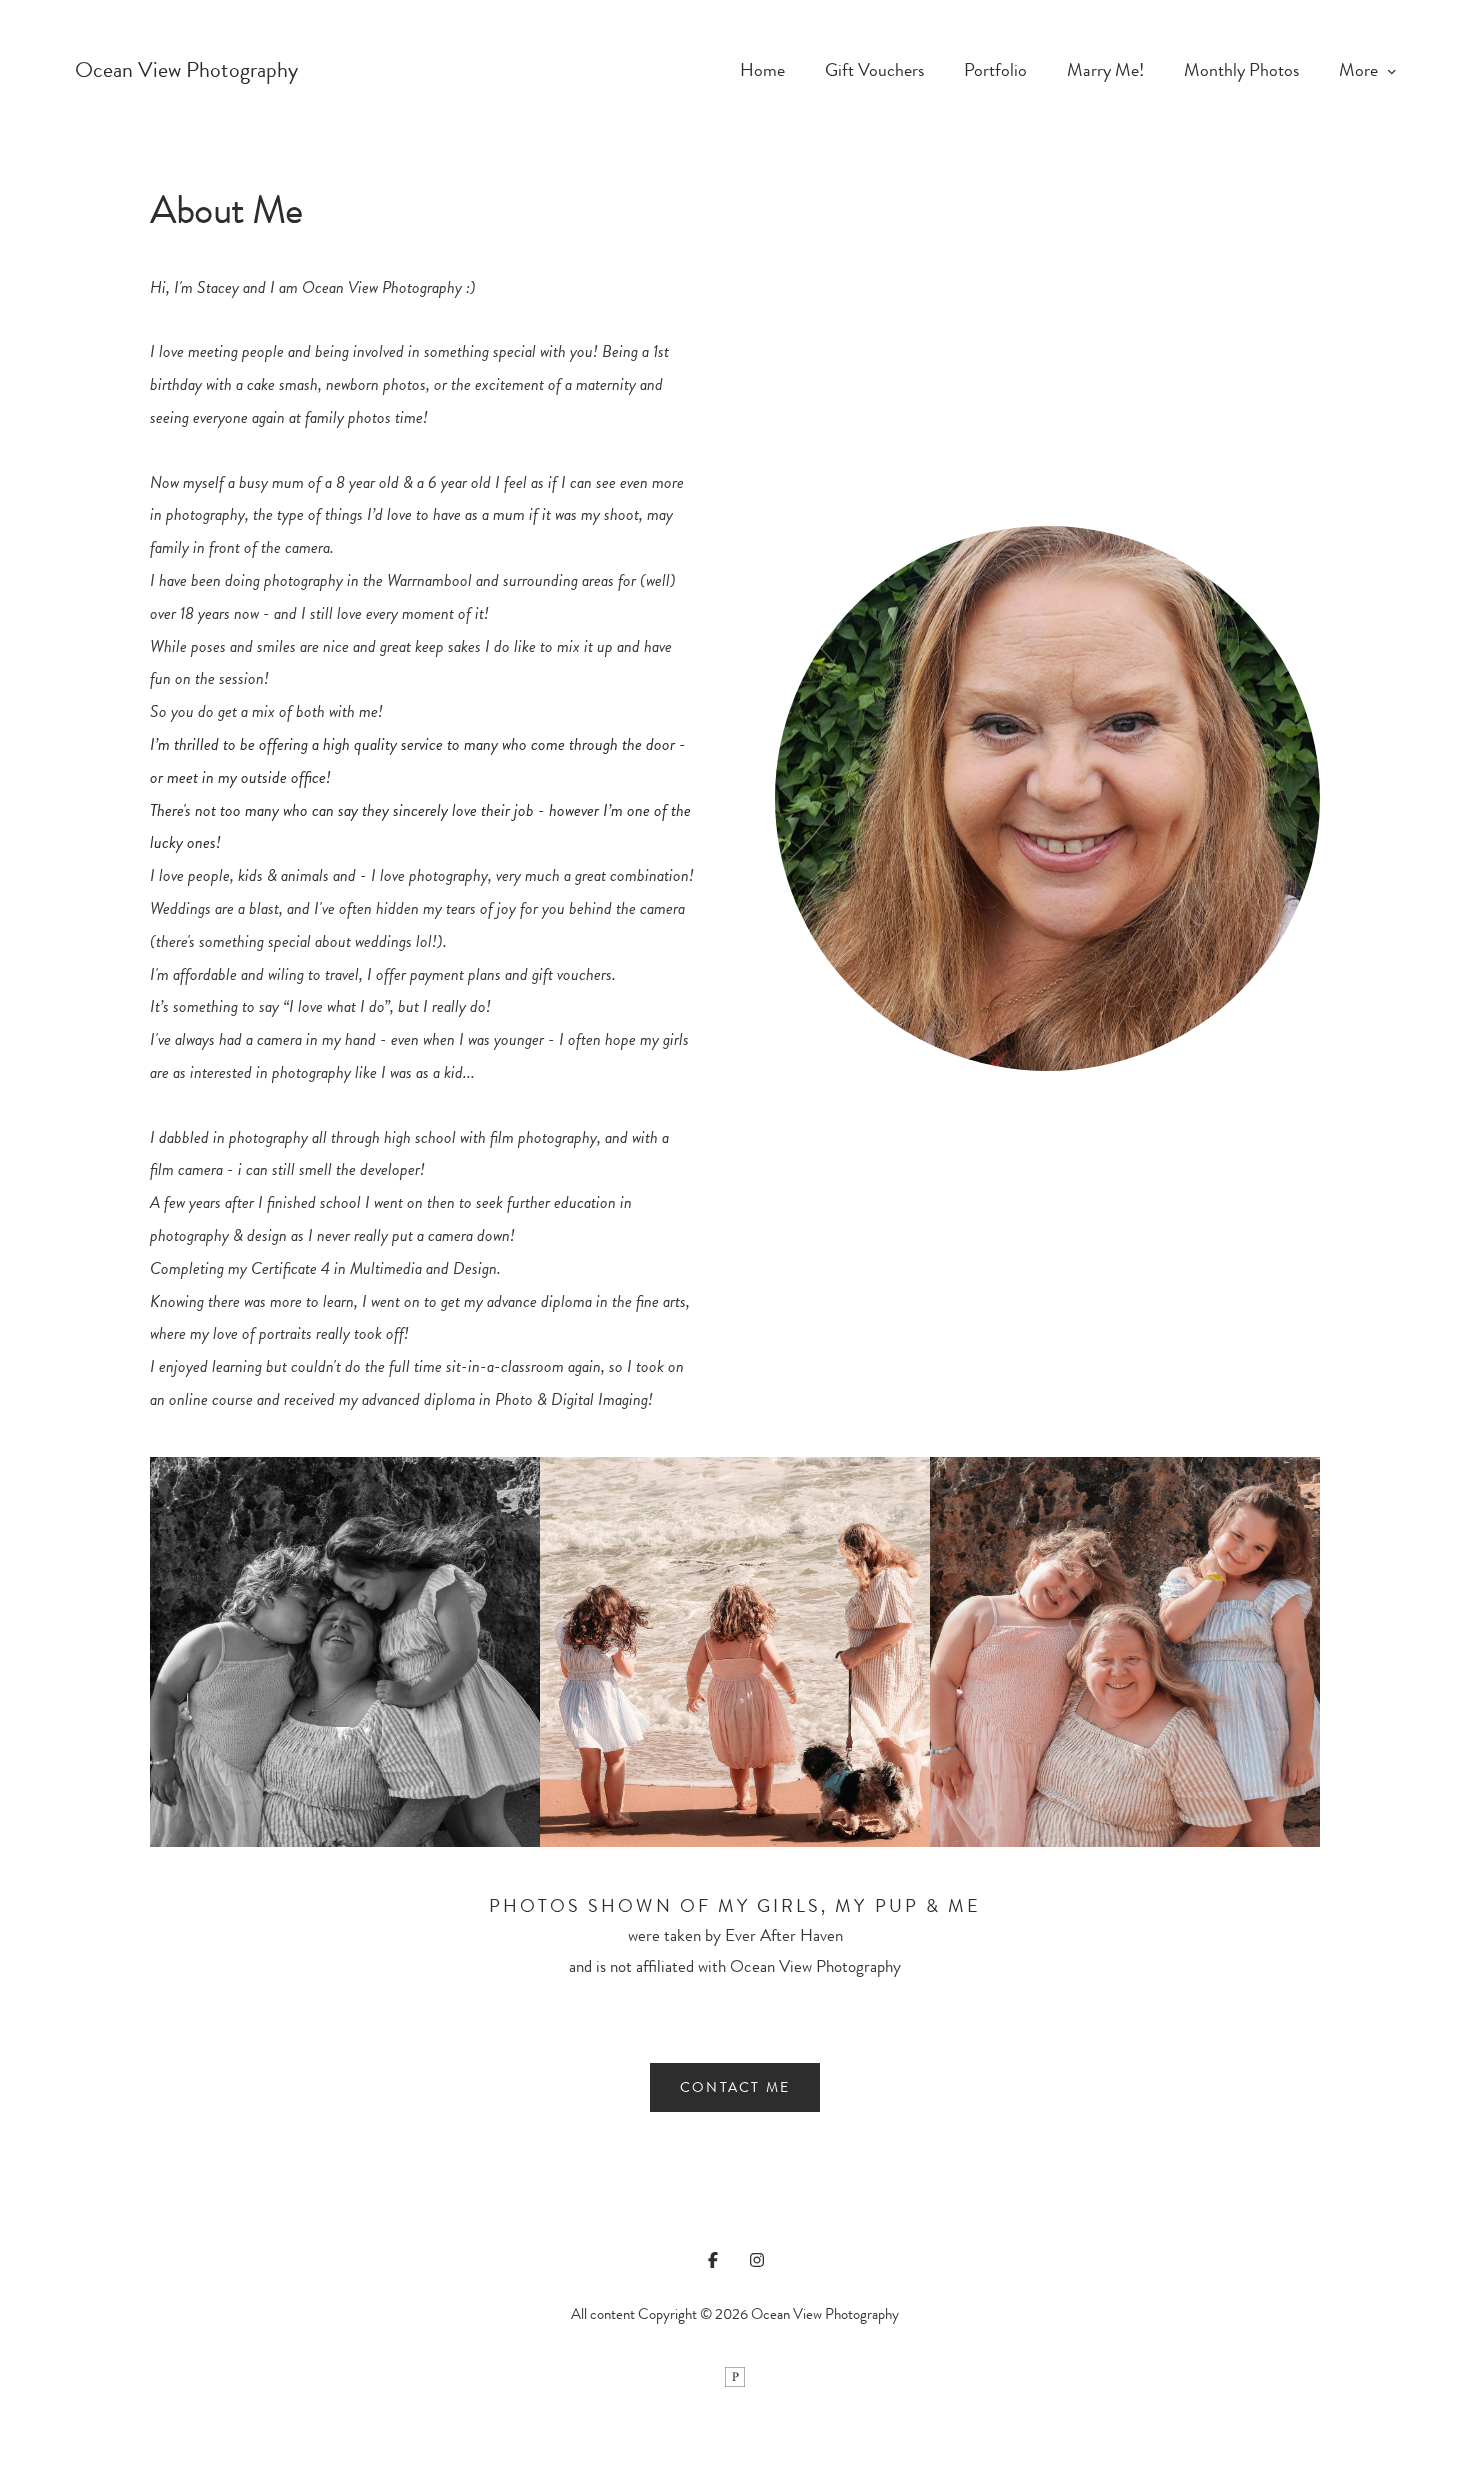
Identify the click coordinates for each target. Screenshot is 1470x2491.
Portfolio (995, 70)
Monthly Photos (1241, 70)
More (1360, 70)
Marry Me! (1105, 70)
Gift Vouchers (874, 70)
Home (762, 70)
